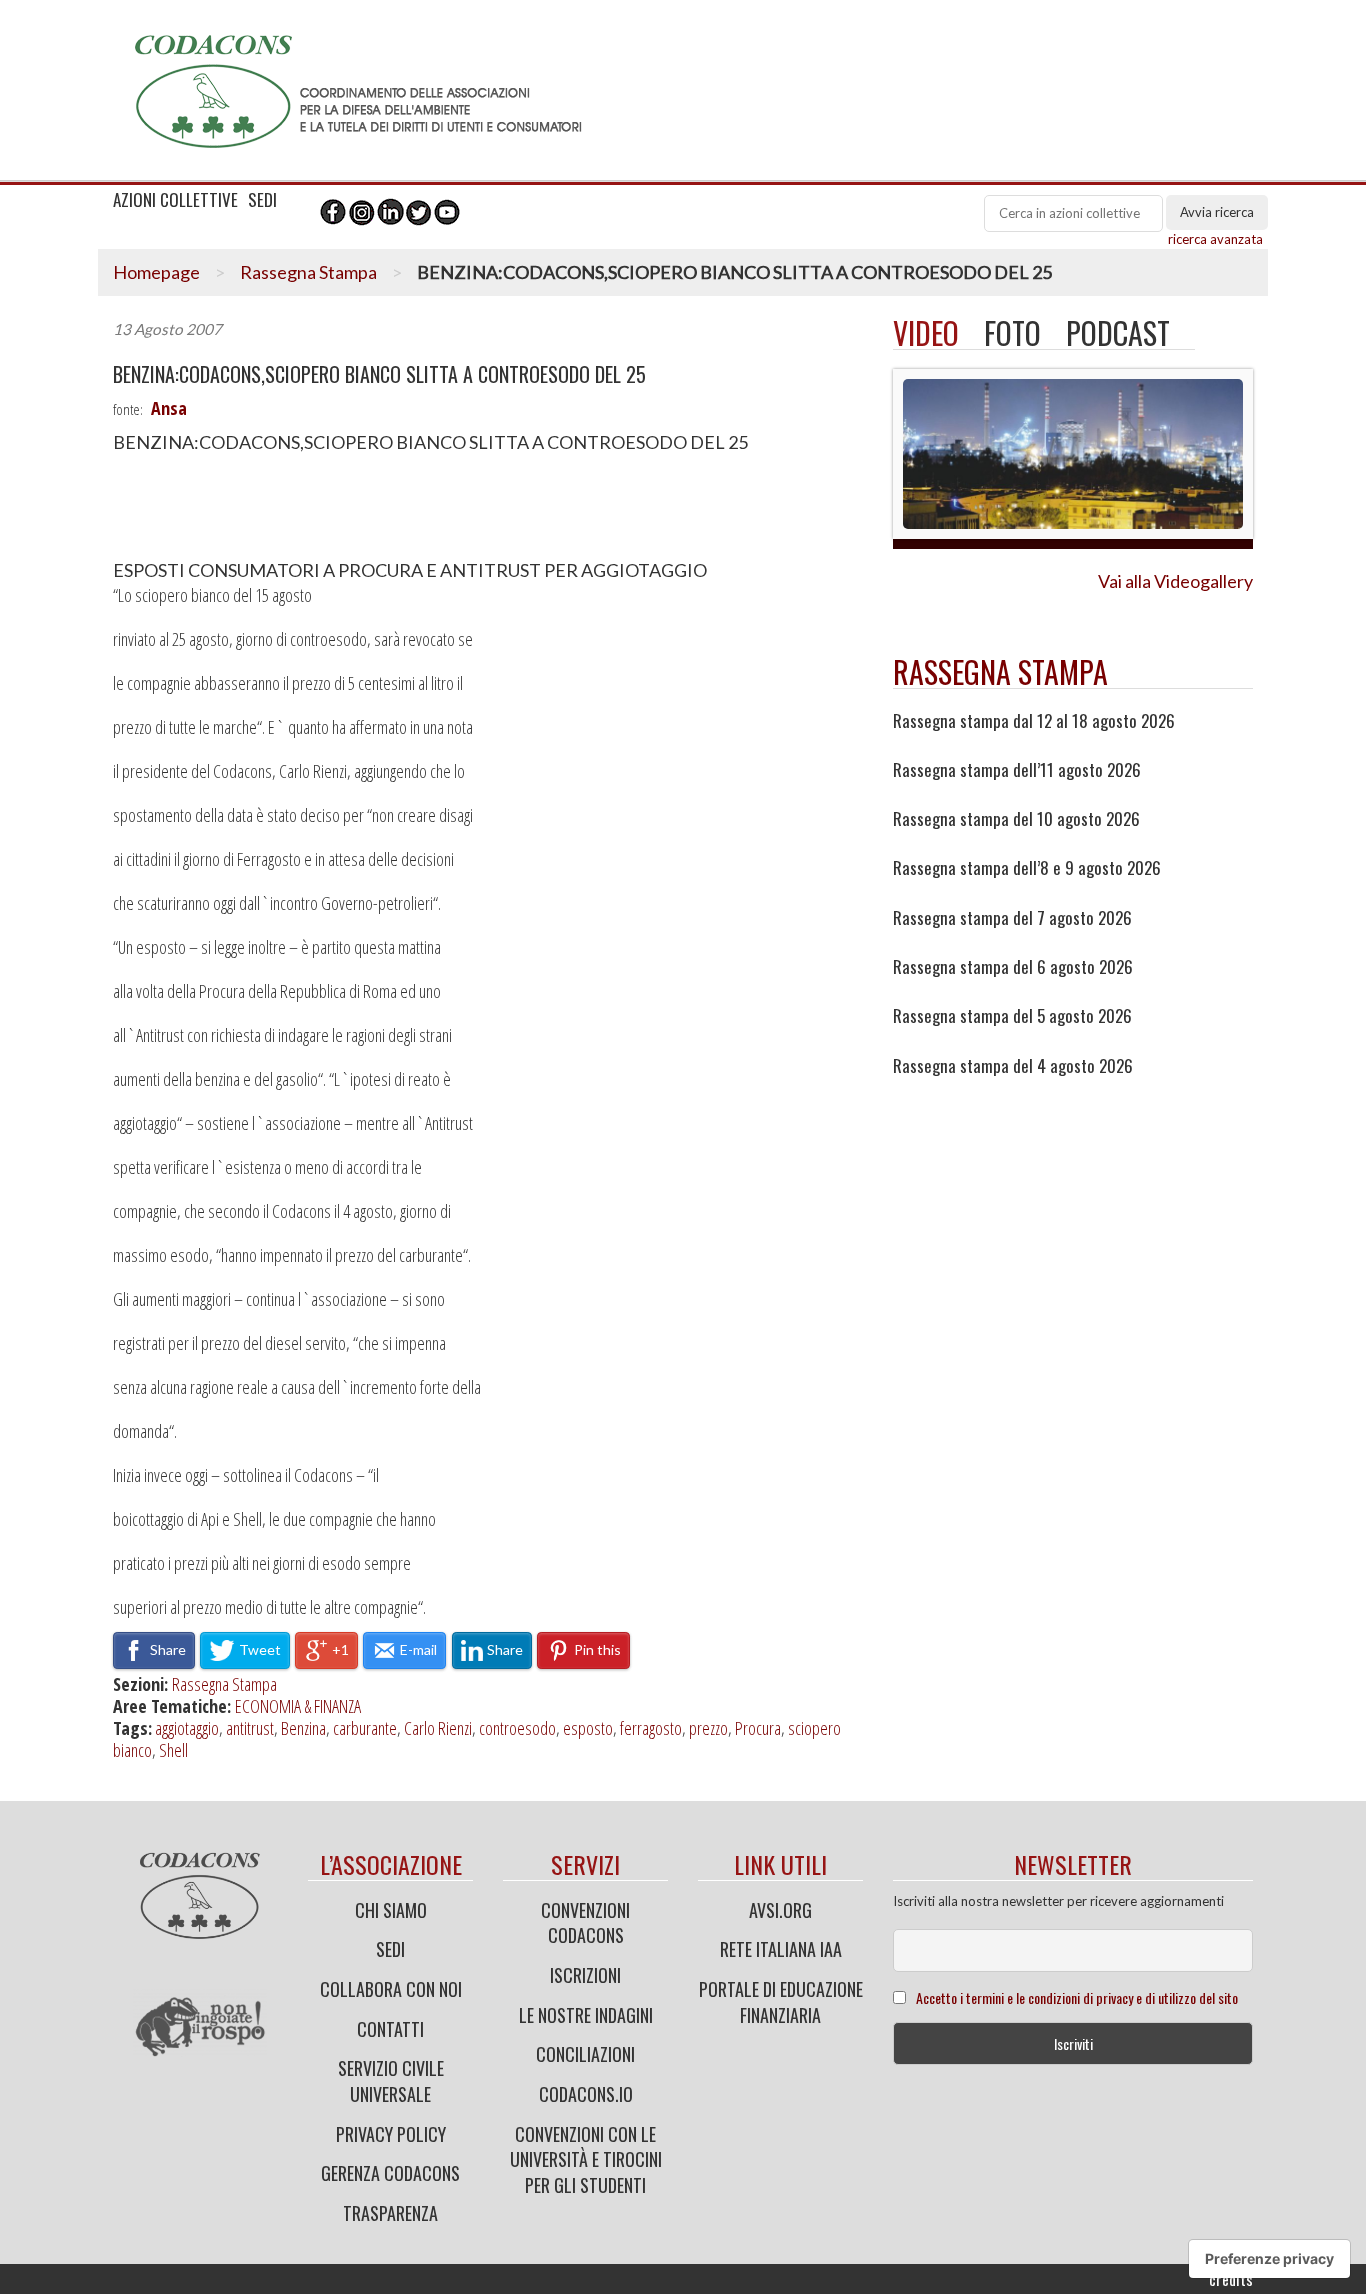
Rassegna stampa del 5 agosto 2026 (1012, 1016)
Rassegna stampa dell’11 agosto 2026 (1017, 770)
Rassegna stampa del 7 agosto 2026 (1012, 918)
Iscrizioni (585, 1975)
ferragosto (651, 1728)
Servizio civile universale (391, 2081)
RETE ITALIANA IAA (781, 1949)
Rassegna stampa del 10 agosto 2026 (1016, 819)
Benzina (303, 1728)
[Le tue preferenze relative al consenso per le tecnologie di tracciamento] (1269, 2259)
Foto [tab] (1012, 332)
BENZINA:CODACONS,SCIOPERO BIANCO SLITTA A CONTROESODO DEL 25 (379, 374)
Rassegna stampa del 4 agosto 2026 (1013, 1066)
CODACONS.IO (586, 2094)
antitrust (250, 1728)
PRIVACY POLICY (391, 2134)
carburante (365, 1728)
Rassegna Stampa (308, 272)
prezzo (708, 1728)
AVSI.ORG (780, 1910)
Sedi (390, 1949)
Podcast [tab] (1118, 332)
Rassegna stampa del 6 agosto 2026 (1013, 967)
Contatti (390, 2029)
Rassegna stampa (1000, 671)
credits (1231, 2279)
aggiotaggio (187, 1728)
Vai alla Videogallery (1175, 581)
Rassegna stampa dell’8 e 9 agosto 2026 (1027, 868)
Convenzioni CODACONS (585, 1923)
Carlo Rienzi (438, 1728)
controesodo (517, 1728)
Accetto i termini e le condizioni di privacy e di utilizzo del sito (1077, 1997)
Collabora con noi (391, 1989)
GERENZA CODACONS (390, 2173)
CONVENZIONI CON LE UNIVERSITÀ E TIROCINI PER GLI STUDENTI (586, 2159)
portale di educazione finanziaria (781, 2002)
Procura (758, 1728)
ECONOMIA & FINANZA (298, 1706)
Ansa (169, 408)
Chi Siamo (391, 1910)
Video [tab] (926, 332)
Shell (173, 1750)
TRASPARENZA (390, 2213)
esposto (588, 1728)
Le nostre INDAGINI (586, 2015)
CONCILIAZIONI (585, 2054)
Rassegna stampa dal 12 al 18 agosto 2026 (1034, 721)
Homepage (156, 272)
